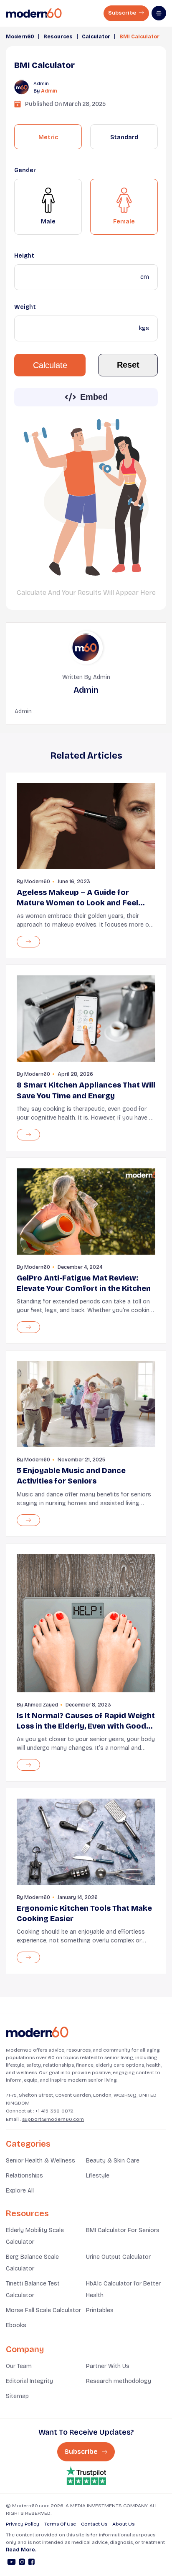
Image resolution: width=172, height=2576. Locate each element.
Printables (100, 2310)
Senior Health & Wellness (40, 2161)
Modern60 (20, 37)
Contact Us (94, 2524)
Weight (25, 307)
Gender (25, 170)
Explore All (20, 2191)
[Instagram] (22, 2563)
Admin (49, 91)
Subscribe (123, 13)
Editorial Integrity (29, 2381)
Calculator (96, 37)
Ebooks (16, 2325)
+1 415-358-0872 (54, 2111)
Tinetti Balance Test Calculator (33, 2289)
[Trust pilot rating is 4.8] (86, 2476)
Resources (58, 37)
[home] (34, 13)
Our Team (19, 2366)
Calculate (50, 365)
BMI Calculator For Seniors (123, 2230)
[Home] (37, 2032)
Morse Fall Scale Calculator (43, 2310)
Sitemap (17, 2396)
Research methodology (119, 2381)
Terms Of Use (60, 2524)
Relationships (24, 2176)
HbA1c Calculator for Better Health (123, 2289)
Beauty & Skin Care (113, 2161)
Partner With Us (108, 2366)
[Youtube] (11, 2563)
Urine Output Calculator (118, 2257)
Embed (94, 397)
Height (24, 256)
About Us (123, 2524)
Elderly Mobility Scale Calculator (35, 2236)
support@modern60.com (53, 2119)
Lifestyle (98, 2176)
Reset (128, 365)
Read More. (21, 2550)
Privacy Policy (23, 2524)
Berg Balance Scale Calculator (32, 2263)
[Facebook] (32, 2563)
